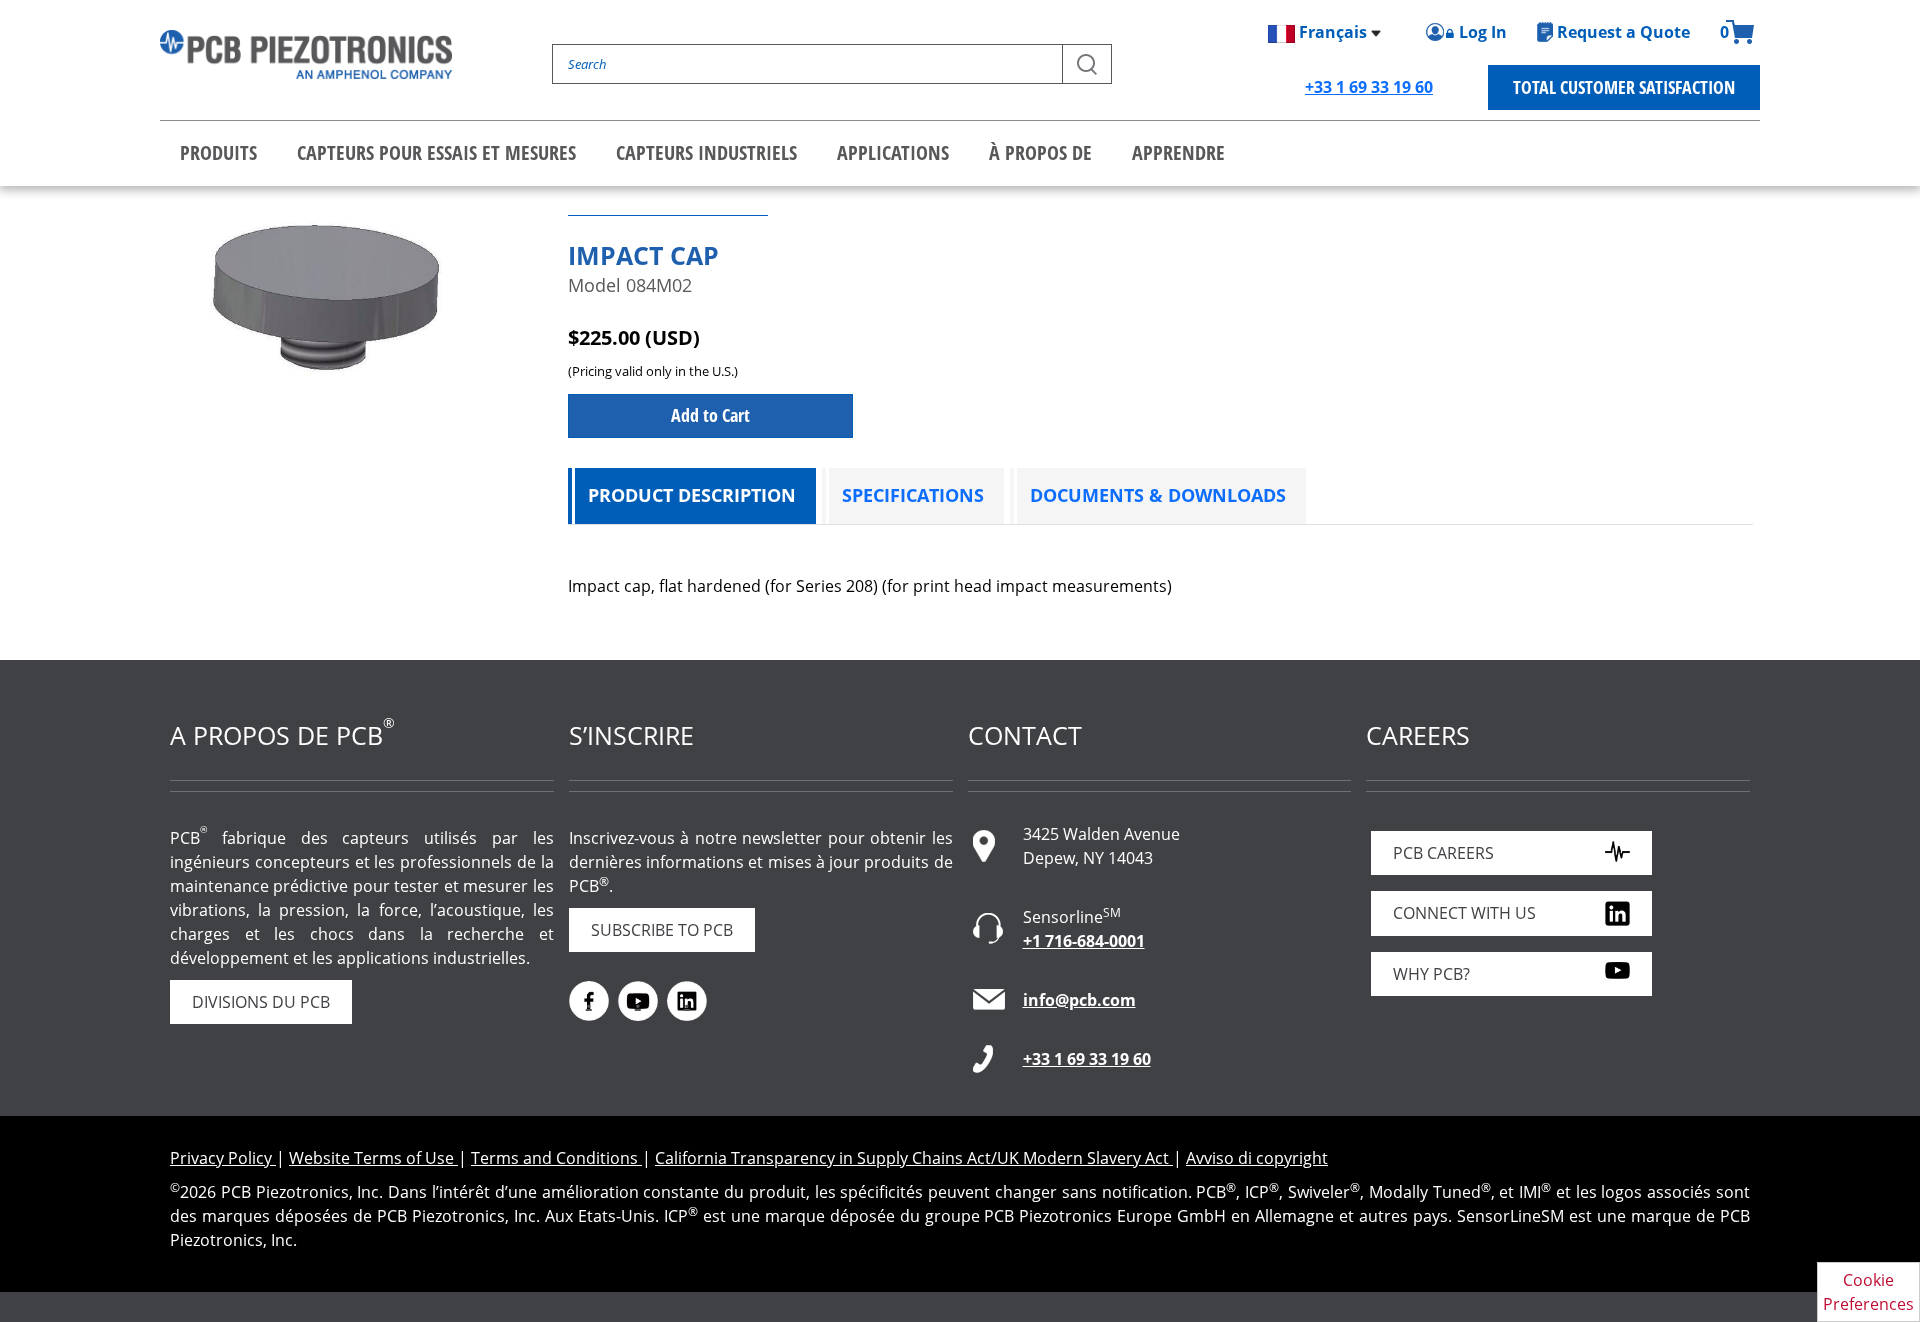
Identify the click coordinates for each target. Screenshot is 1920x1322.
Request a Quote (1623, 32)
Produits (218, 152)
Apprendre (1178, 152)
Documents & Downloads (1158, 495)
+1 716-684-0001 (1084, 941)
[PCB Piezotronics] (306, 54)
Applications (893, 152)
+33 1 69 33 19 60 (1369, 87)
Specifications (913, 495)
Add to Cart (710, 415)
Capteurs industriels (706, 152)
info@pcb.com (1079, 1000)
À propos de (1040, 152)
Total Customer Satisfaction (1624, 87)
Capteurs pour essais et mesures (436, 152)
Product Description (692, 495)
